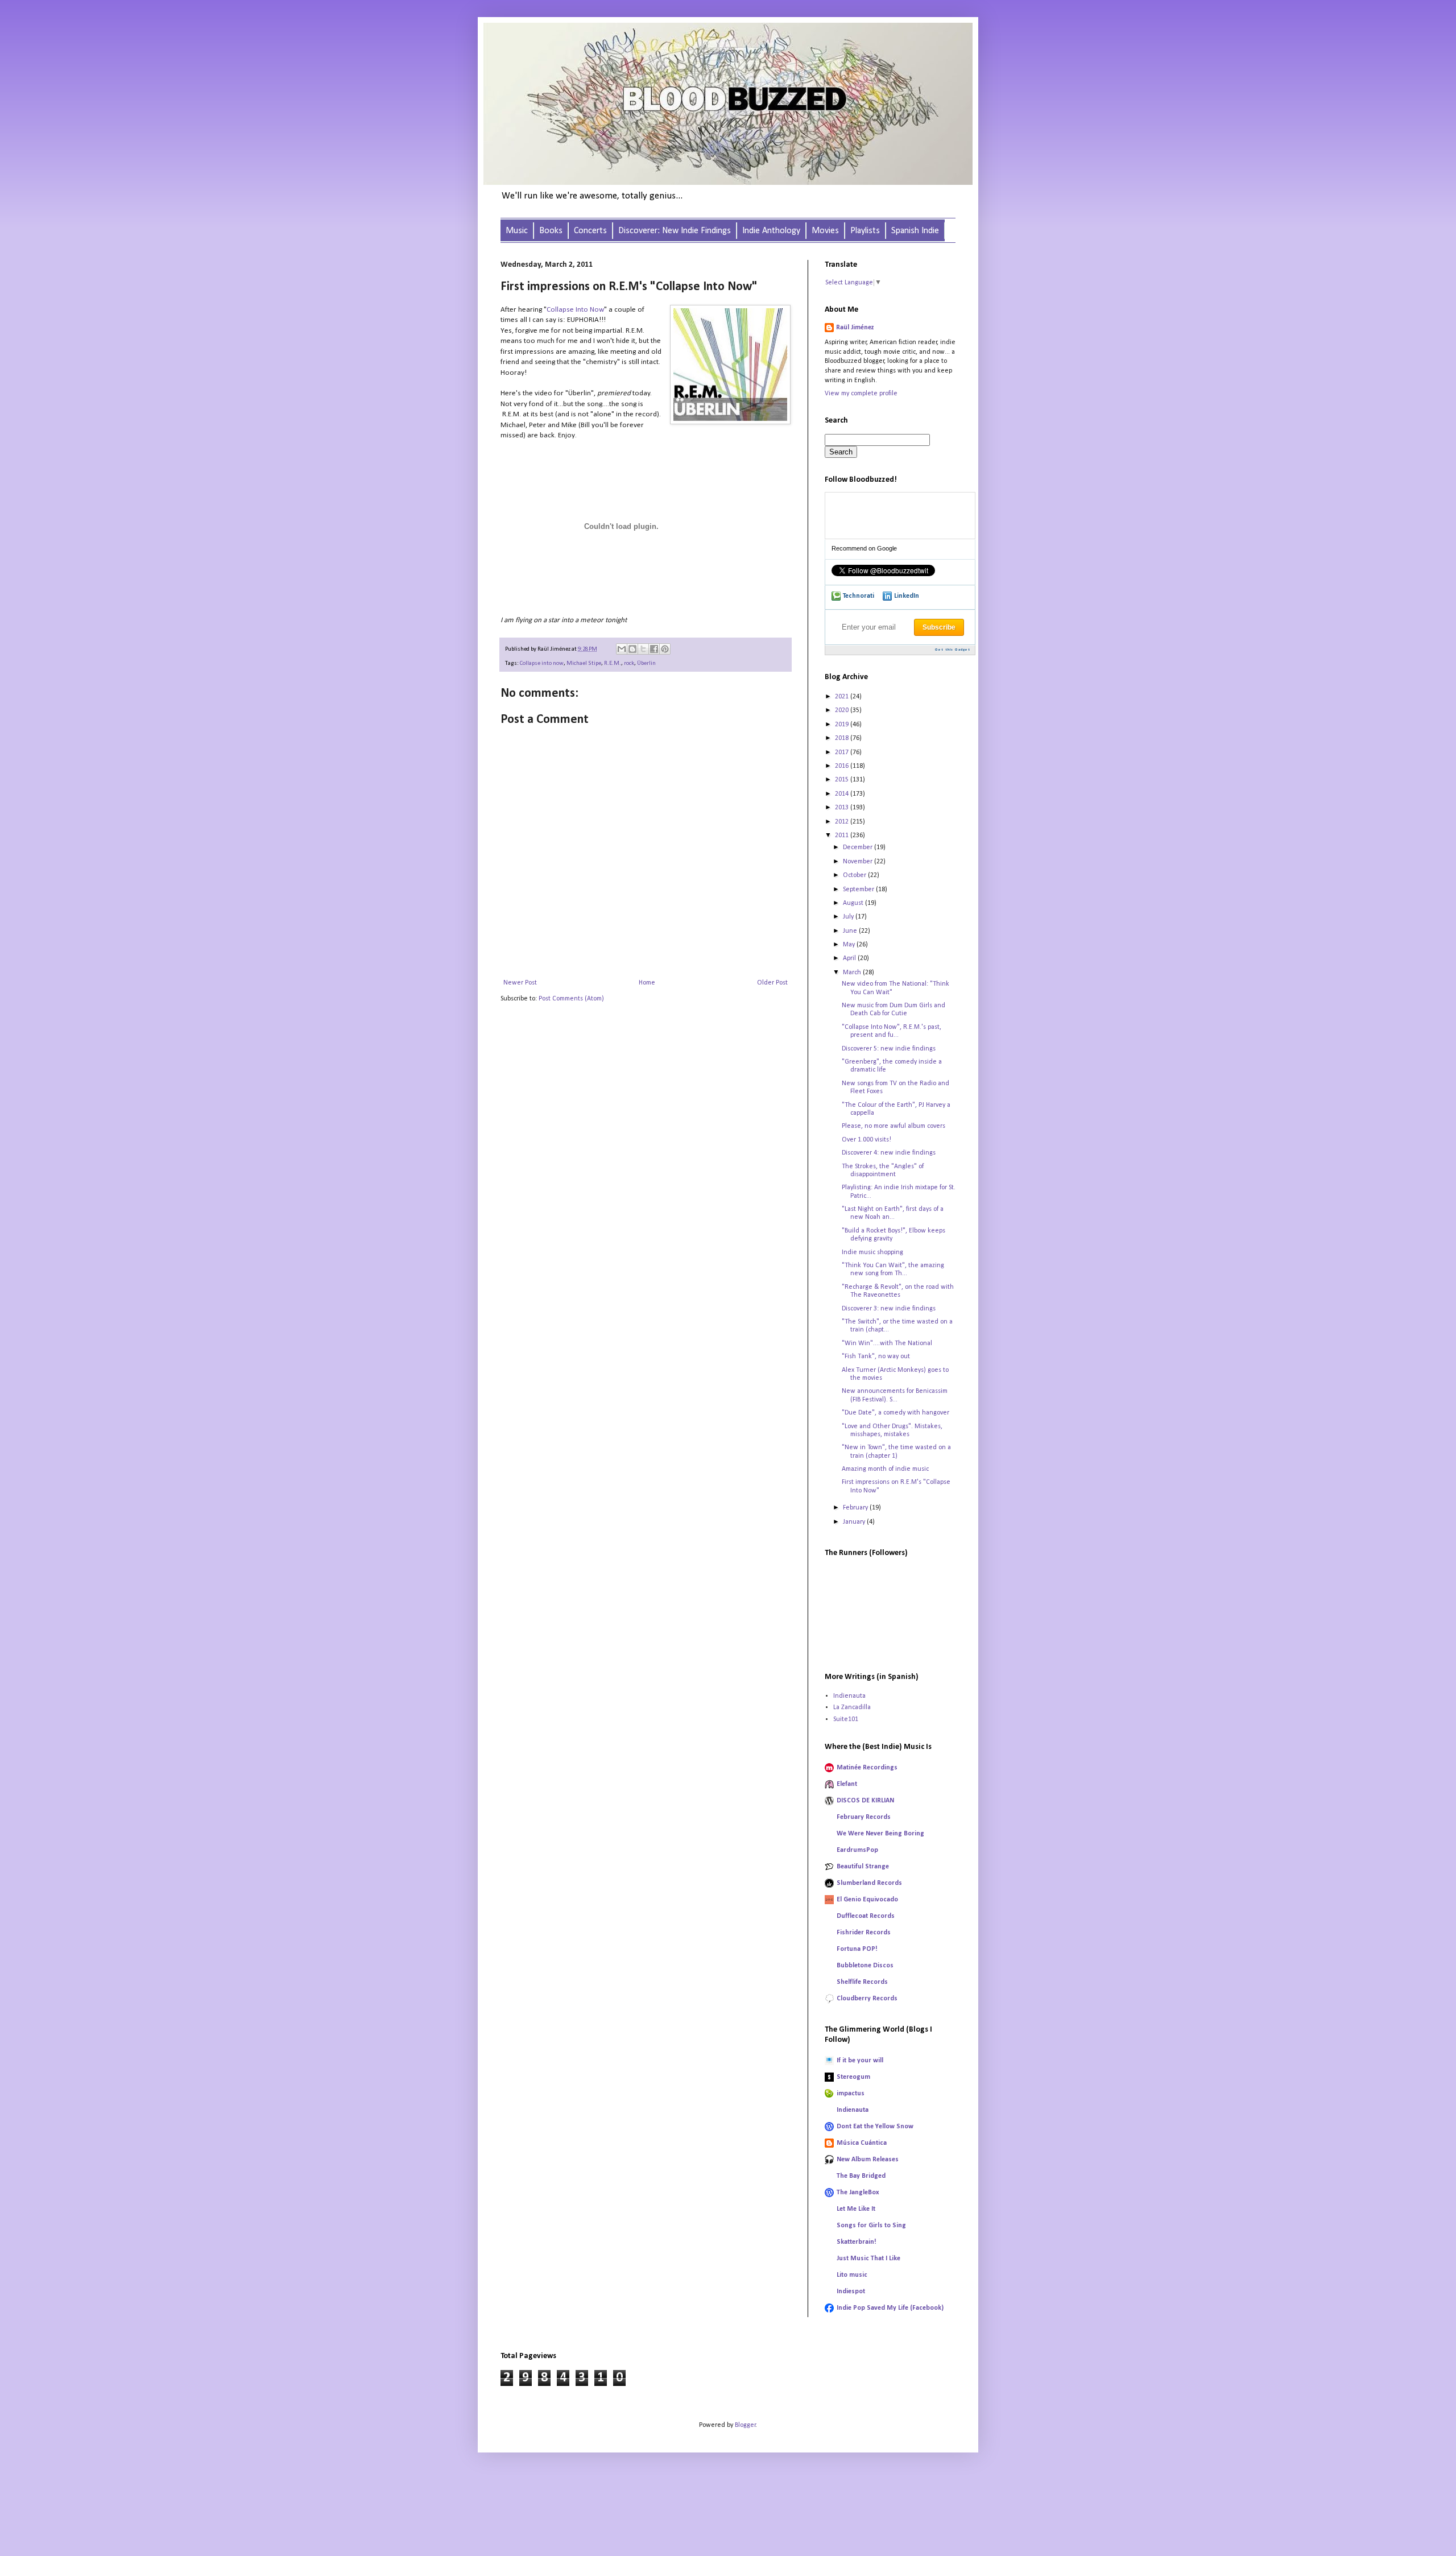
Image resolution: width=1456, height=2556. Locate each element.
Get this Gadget (953, 650)
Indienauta (849, 1696)
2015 (843, 780)
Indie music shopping (872, 1252)
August (854, 903)
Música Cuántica (862, 2143)
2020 (843, 710)
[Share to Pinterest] (665, 649)
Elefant (847, 1784)
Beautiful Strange (863, 1867)
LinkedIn (907, 596)
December (859, 847)
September (859, 890)
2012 (843, 822)
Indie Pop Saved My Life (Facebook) (890, 2308)
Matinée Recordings (867, 1768)
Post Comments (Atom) (571, 999)
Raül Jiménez (855, 328)
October (855, 875)
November (859, 862)
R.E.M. (613, 663)
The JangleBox (858, 2193)
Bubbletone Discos (865, 1966)
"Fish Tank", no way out (876, 1356)
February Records (864, 1817)
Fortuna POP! (857, 1949)
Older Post (772, 983)
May (850, 945)
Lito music (852, 2275)
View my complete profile (861, 394)
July (849, 917)
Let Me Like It (856, 2209)
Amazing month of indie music (885, 1469)
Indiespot (851, 2292)
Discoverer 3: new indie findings (889, 1309)
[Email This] (622, 649)
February (856, 1508)
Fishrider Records (864, 1933)
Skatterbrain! (857, 2242)
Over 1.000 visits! (866, 1140)
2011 (843, 836)
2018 (843, 738)
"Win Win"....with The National (887, 1343)
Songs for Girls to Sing (871, 2226)
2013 (843, 808)
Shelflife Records (862, 1982)
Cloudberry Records (867, 1999)
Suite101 (846, 1719)
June (851, 931)
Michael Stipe (584, 663)
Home (647, 983)
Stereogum (853, 2077)
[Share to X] (643, 649)
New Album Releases (868, 2160)
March (853, 973)
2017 (843, 752)
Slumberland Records (869, 1883)
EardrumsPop (857, 1850)
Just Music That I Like (868, 2259)
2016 (843, 766)
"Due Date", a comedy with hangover (895, 1413)
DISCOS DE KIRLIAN (865, 1801)
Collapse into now (542, 663)
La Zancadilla (852, 1707)
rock (629, 663)
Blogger (745, 2425)
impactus (851, 2094)
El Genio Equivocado (867, 1900)
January (855, 1522)
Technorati (859, 596)
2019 (843, 725)
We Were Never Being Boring (880, 1834)
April (850, 958)
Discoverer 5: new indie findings (889, 1049)
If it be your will (860, 2061)
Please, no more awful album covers (894, 1126)
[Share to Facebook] (654, 649)
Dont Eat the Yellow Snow (875, 2127)
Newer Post (520, 983)
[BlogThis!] (632, 649)
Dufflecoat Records (866, 1916)
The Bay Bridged (861, 2176)
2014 (843, 794)
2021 (843, 697)
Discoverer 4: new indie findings (889, 1153)
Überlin (646, 663)
